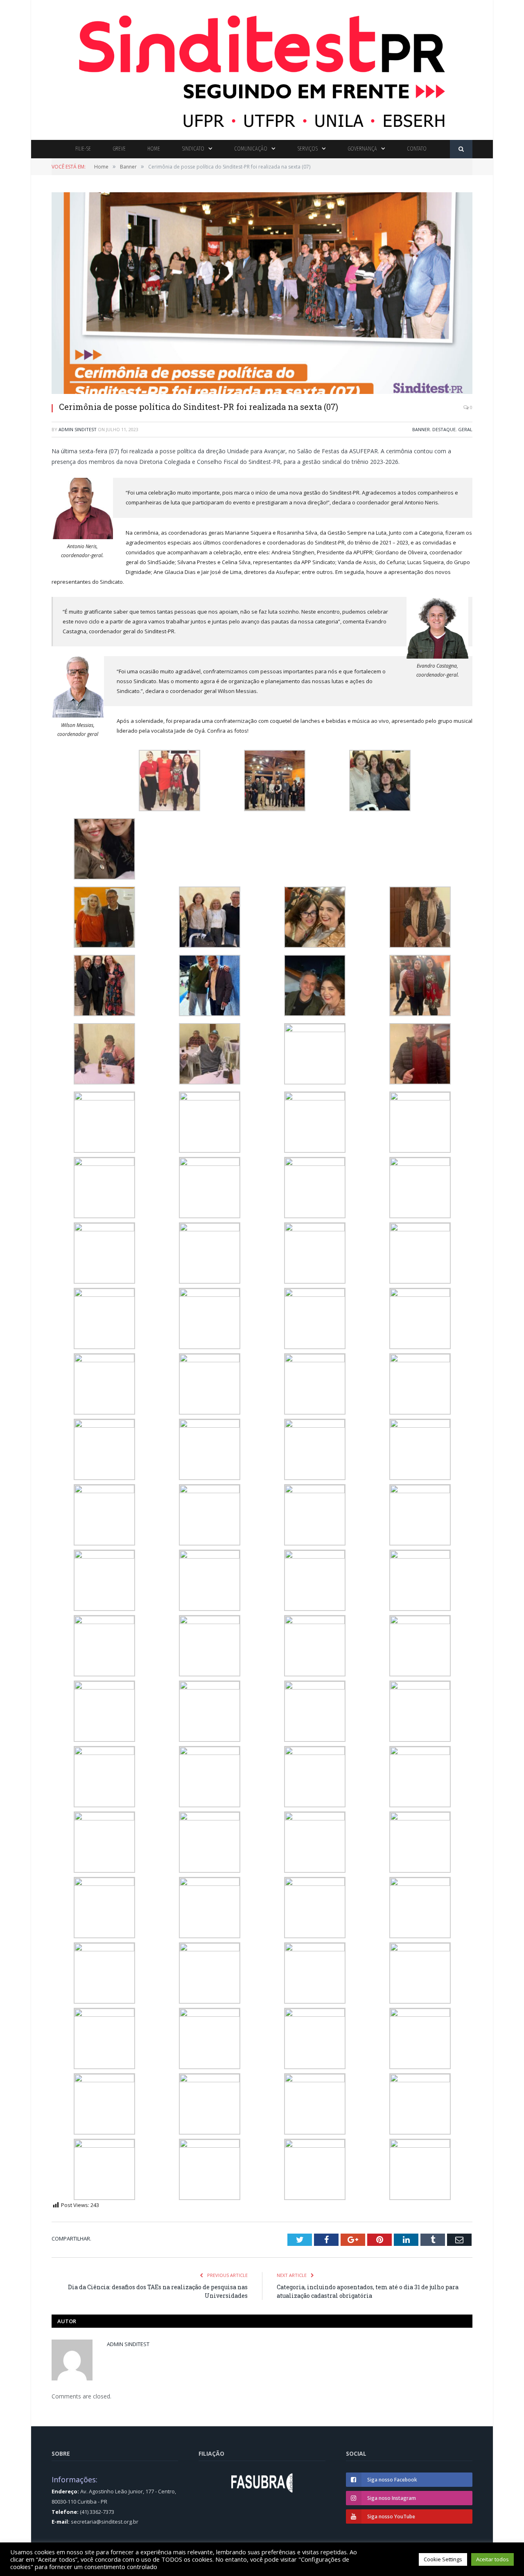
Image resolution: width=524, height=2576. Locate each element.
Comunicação (251, 149)
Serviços (307, 149)
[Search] (461, 149)
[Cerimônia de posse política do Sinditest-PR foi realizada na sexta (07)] (262, 294)
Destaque (444, 429)
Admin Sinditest (78, 429)
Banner (421, 429)
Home (154, 149)
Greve (119, 149)
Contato (417, 149)
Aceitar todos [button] (492, 2559)
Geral (465, 429)
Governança (362, 149)
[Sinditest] (262, 68)
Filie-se (83, 149)
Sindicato (193, 149)
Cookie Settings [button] (443, 2559)
